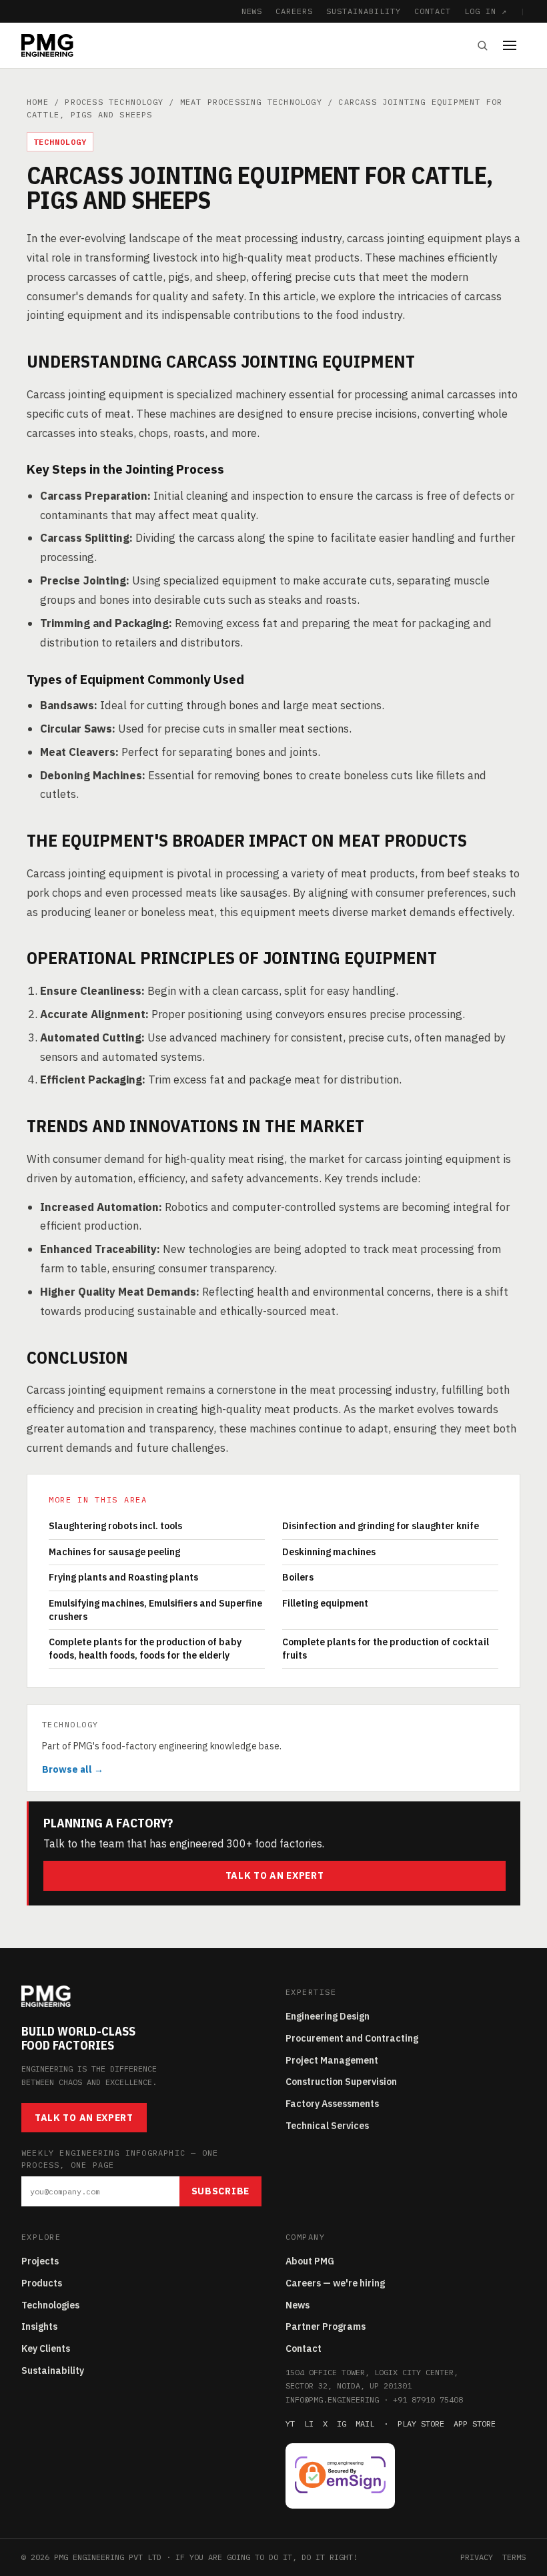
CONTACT (433, 11)
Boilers (298, 1577)
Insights (39, 2326)
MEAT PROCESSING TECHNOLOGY (251, 102)
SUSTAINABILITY (363, 11)
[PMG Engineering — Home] (47, 45)
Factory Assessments (332, 2104)
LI (309, 2424)
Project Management (332, 2060)
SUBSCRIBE (220, 2191)
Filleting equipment (325, 1603)
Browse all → (73, 1769)
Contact (304, 2348)
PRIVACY (477, 2557)
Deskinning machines (329, 1552)
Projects (40, 2261)
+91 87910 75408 (428, 2400)
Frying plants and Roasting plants (123, 1577)
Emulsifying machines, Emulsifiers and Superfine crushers (155, 1610)
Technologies (50, 2305)
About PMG (310, 2261)
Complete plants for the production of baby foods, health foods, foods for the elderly (145, 1649)
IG (342, 2424)
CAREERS (294, 11)
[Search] (482, 45)
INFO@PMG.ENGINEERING (332, 2400)
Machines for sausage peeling (114, 1552)
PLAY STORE (421, 2424)
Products (42, 2283)
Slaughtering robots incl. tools (115, 1526)
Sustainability (53, 2371)
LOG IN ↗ (486, 11)
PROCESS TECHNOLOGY (114, 102)
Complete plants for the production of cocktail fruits (386, 1649)
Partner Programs (326, 2326)
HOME (38, 102)
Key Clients (46, 2348)
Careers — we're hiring (335, 2283)
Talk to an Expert (275, 1875)
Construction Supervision (341, 2082)
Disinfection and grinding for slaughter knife (381, 1526)
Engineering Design (328, 2016)
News (298, 2305)
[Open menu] (514, 45)
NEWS (252, 11)
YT (290, 2424)
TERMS (514, 2557)
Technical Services (327, 2126)
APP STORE (475, 2424)
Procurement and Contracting (352, 2038)
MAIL (365, 2424)
